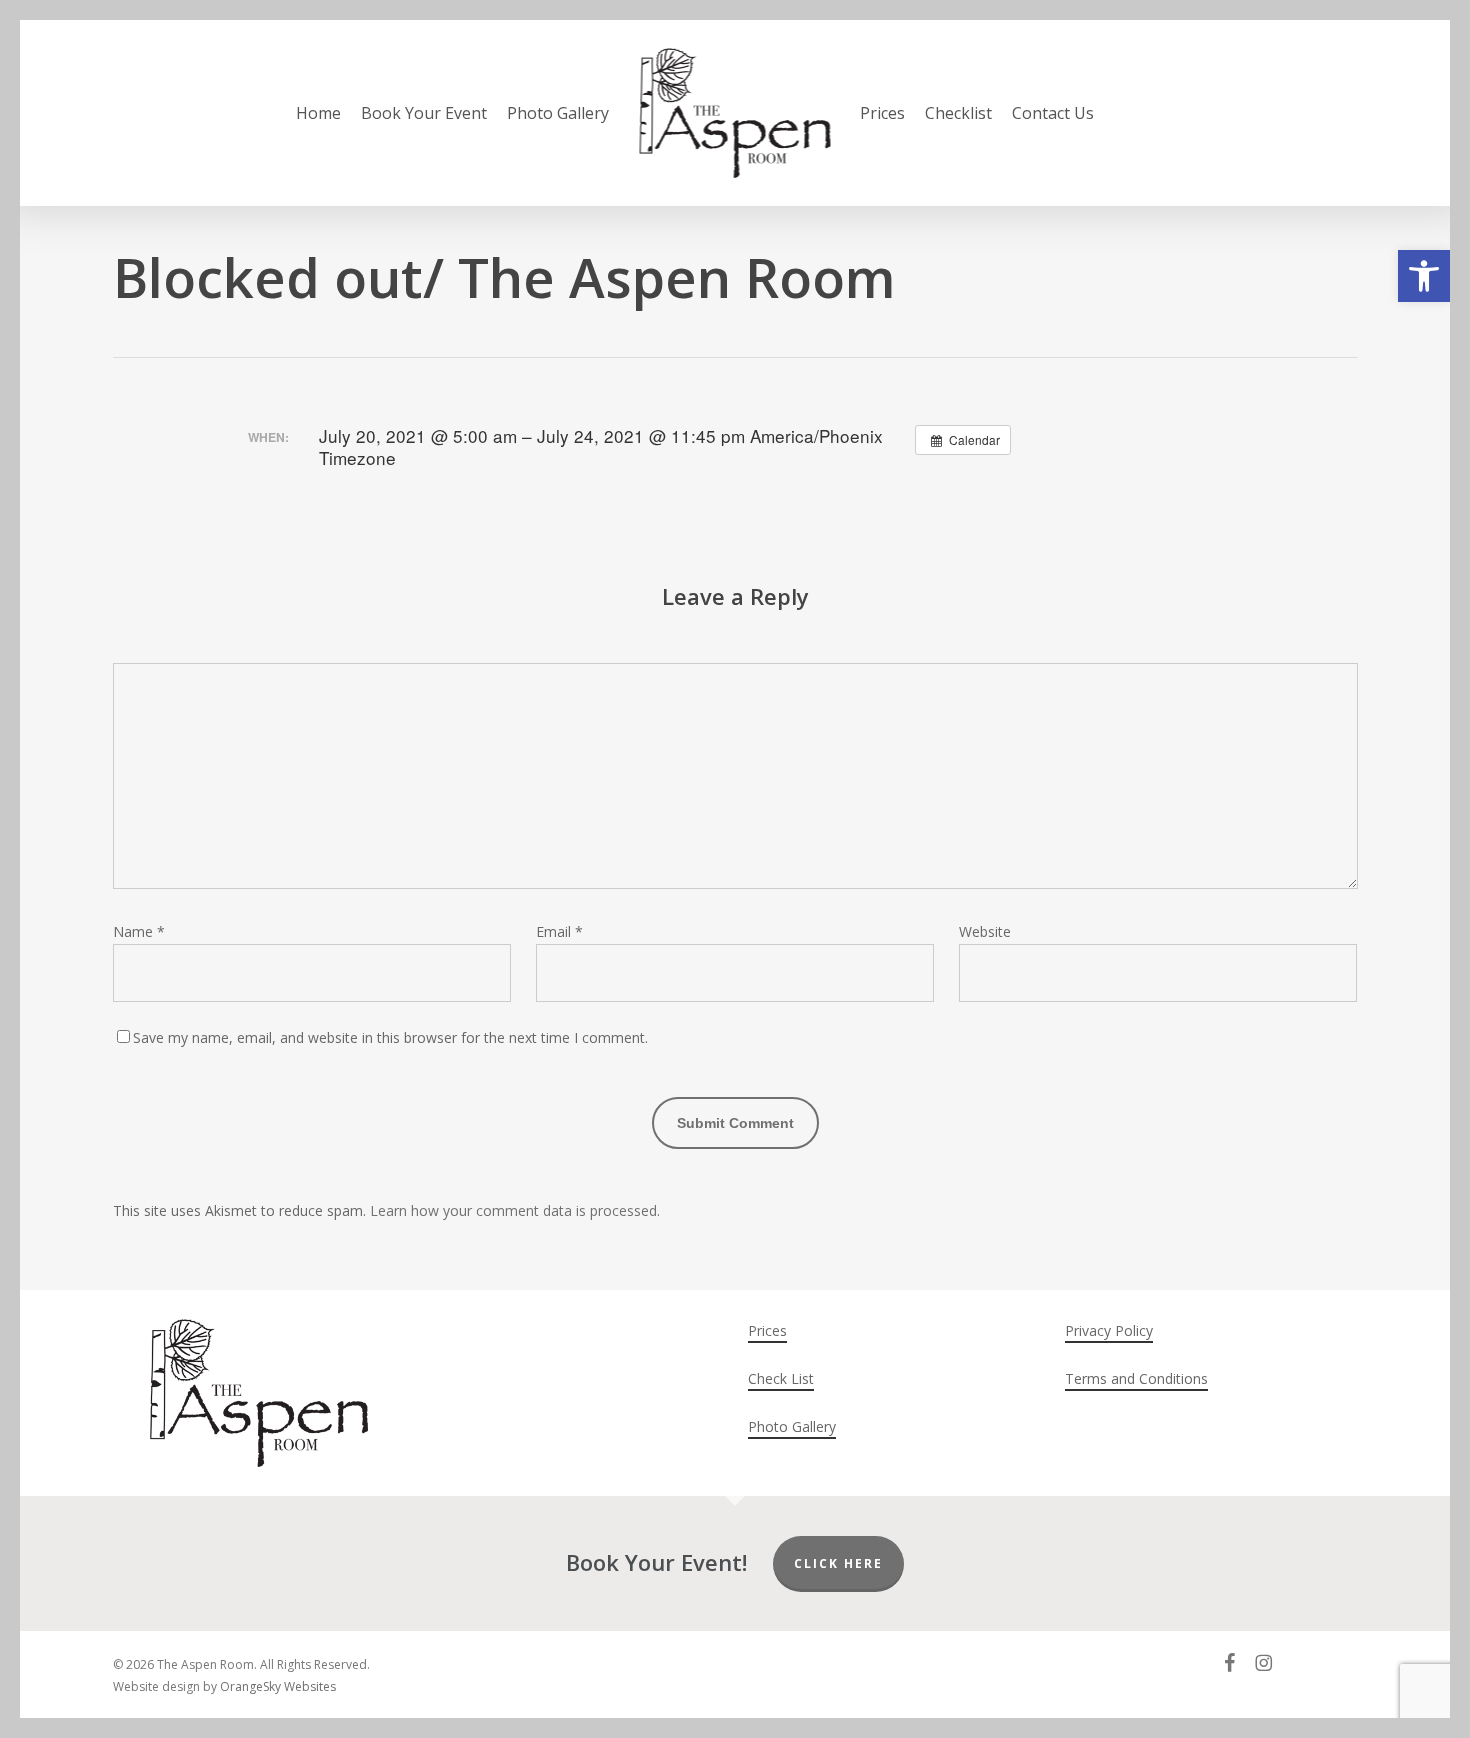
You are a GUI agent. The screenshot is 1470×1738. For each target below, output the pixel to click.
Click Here (838, 1563)
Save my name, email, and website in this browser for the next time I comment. (390, 1037)
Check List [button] (781, 1378)
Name (139, 931)
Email (559, 931)
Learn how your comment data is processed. (515, 1210)
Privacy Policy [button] (1109, 1330)
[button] (1424, 276)
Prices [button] (767, 1330)
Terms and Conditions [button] (1136, 1378)
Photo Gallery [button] (792, 1426)
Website (985, 931)
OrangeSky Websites (278, 1686)
